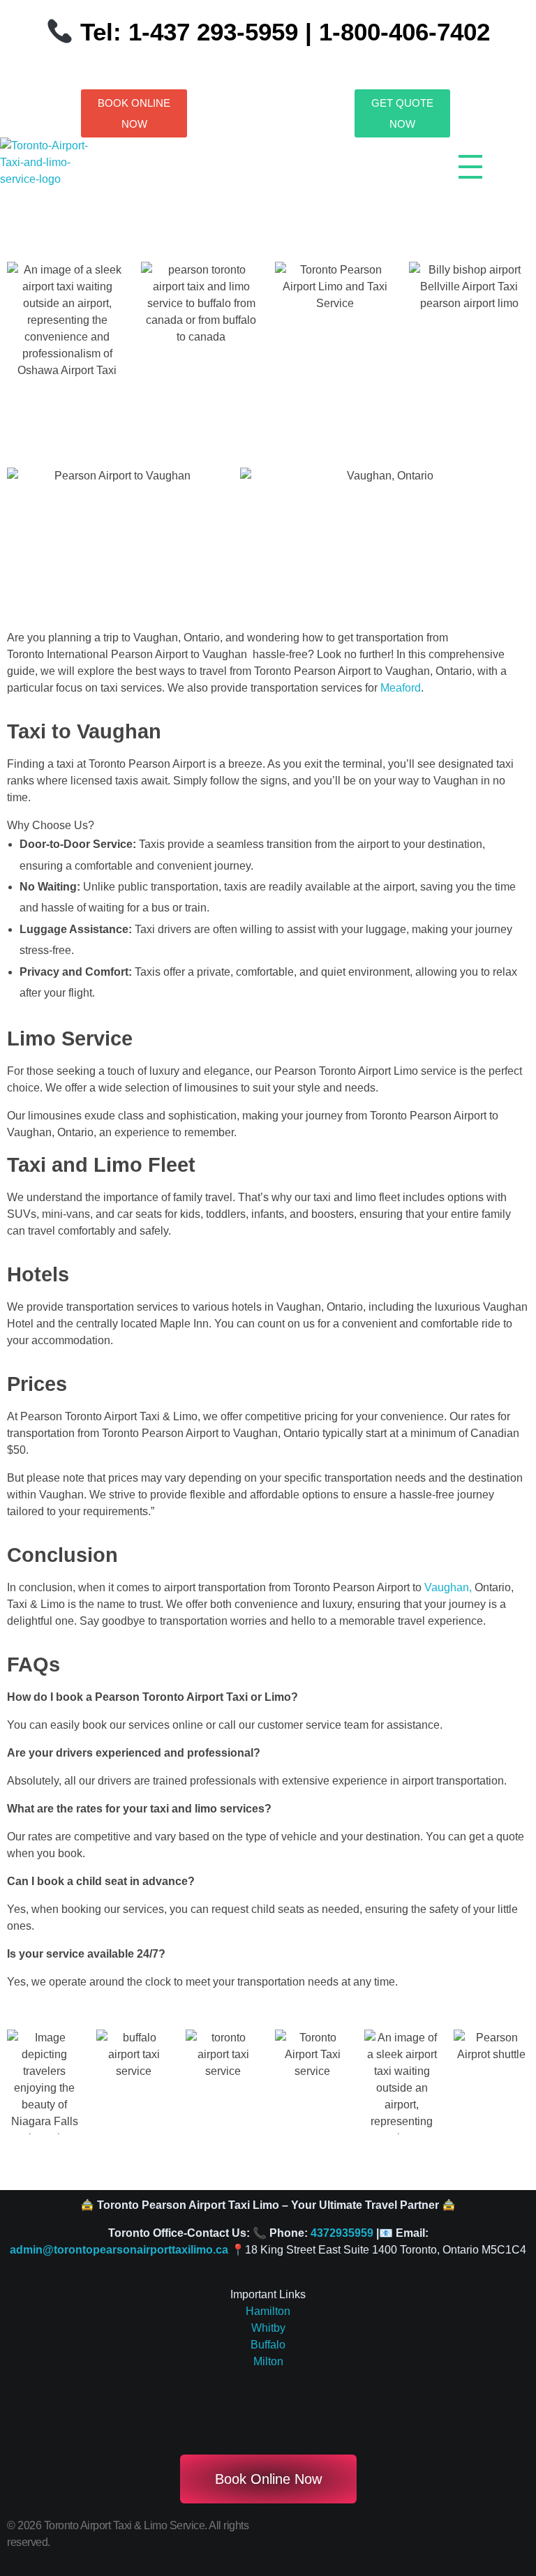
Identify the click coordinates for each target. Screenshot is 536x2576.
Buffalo (268, 2345)
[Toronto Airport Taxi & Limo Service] (53, 172)
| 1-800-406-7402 (394, 32)
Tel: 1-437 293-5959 (189, 32)
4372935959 (342, 2233)
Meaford (401, 688)
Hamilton (268, 2311)
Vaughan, (448, 1587)
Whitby (268, 2328)
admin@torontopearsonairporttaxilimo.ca (119, 2250)
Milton (268, 2361)
